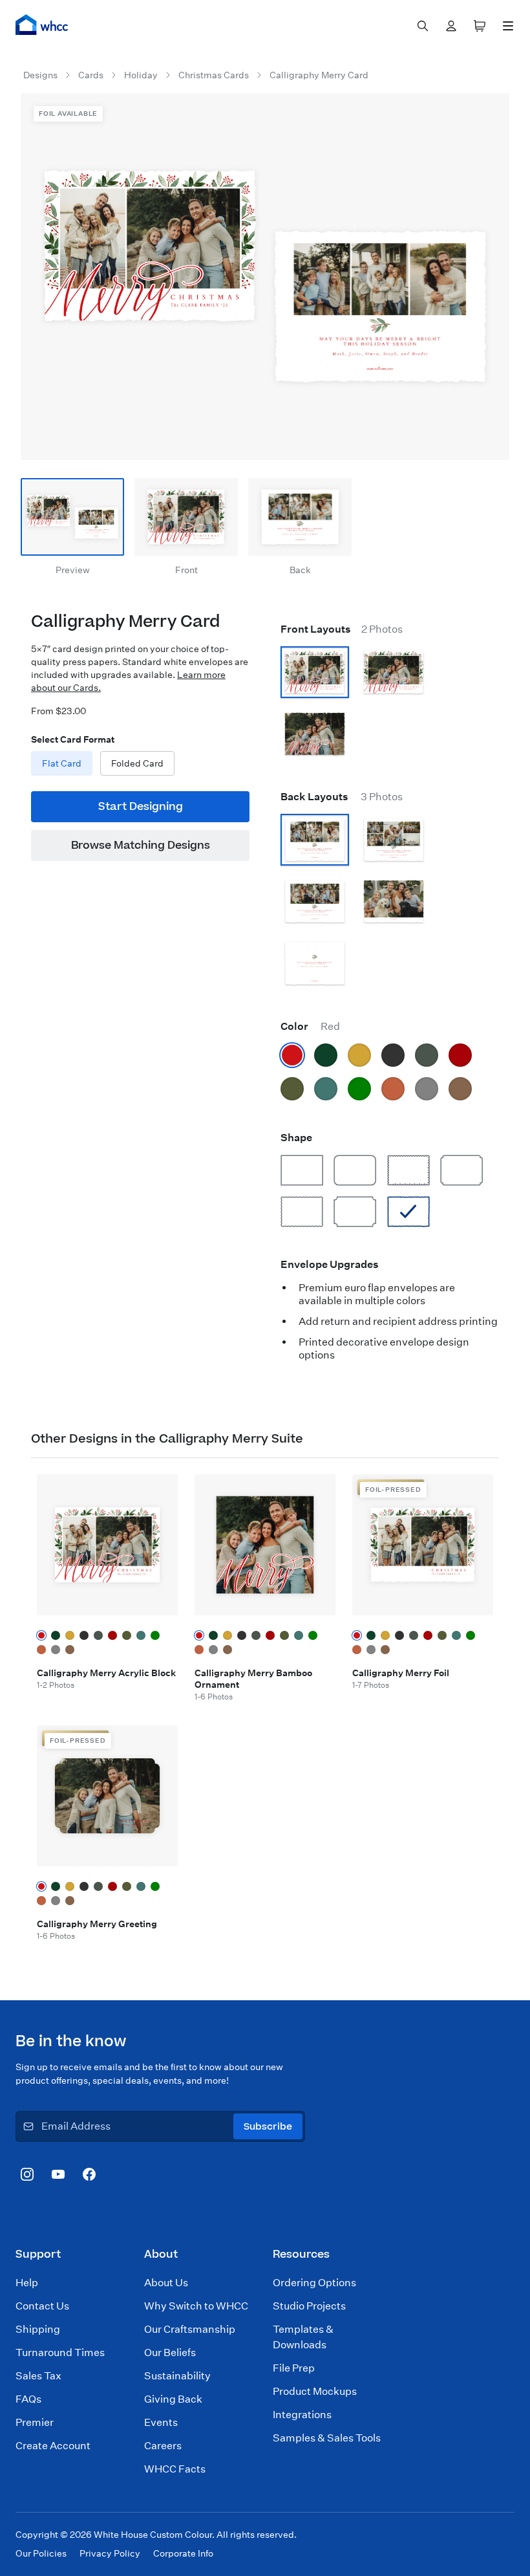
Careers (163, 2446)
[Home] (42, 25)
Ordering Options (314, 2283)
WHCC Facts (175, 2469)
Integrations (302, 2415)
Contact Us (42, 2306)
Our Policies (41, 2553)
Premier (35, 2422)
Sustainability (177, 2376)
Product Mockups (315, 2391)
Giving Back (173, 2399)
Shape (296, 1138)
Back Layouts (342, 797)
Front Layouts (342, 629)
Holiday (141, 75)
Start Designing (141, 807)
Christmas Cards (214, 75)
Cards (91, 75)
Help (27, 2283)
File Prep (294, 2368)
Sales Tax (38, 2376)
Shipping (38, 2329)
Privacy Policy (110, 2553)
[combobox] (423, 26)
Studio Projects (309, 2306)
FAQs (28, 2399)
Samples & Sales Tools (327, 2438)
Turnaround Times (60, 2352)
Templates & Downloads (303, 2337)
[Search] (423, 26)
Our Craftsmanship (190, 2329)
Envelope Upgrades (330, 1264)
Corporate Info (183, 2553)
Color (310, 1026)
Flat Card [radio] (62, 763)
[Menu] (508, 26)
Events (161, 2422)
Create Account (53, 2446)
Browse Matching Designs (141, 846)
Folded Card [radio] (137, 763)
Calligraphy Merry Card (319, 75)
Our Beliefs (170, 2352)
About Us (166, 2283)
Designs (40, 75)
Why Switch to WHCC (196, 2306)
